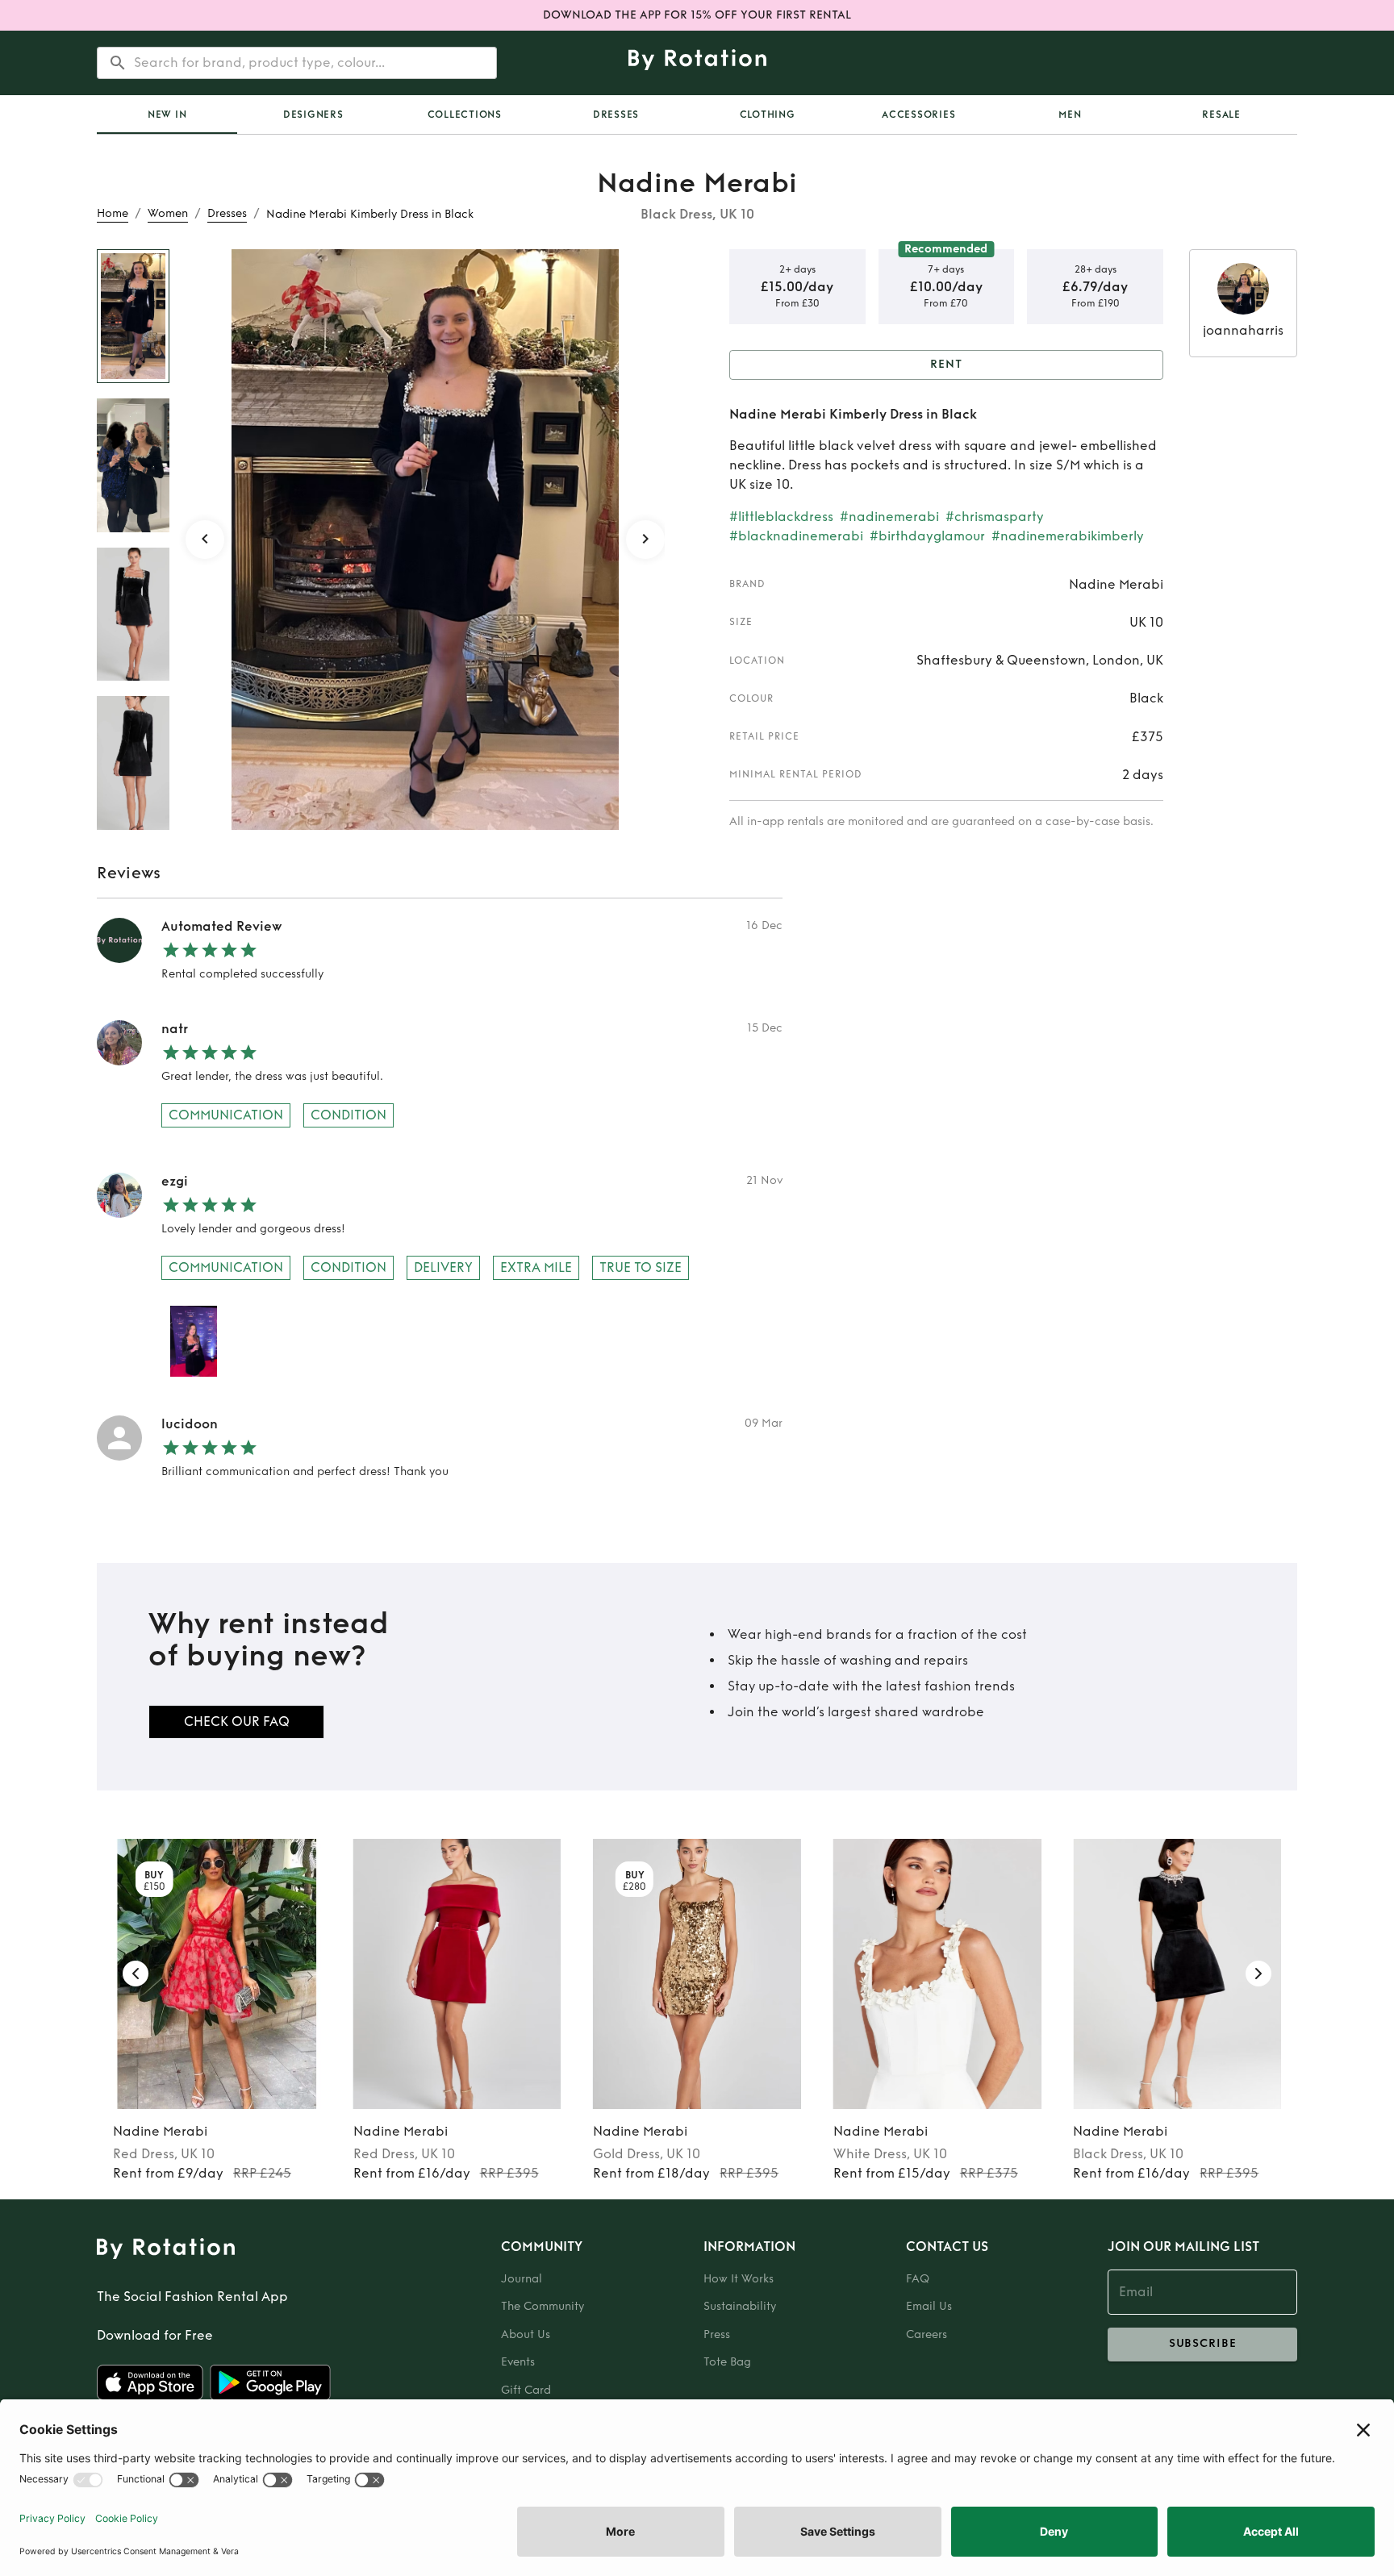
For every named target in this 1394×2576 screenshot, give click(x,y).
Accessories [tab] (918, 115)
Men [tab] (1070, 115)
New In (167, 115)
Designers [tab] (313, 115)
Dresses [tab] (616, 115)
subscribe (1203, 2343)
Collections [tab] (465, 115)
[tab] (167, 115)
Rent (946, 364)
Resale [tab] (1221, 115)
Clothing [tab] (768, 115)
